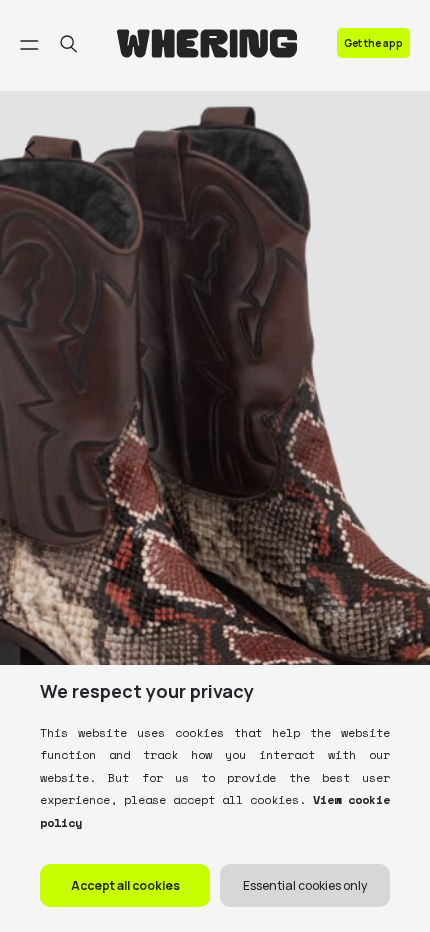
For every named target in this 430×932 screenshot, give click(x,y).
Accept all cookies (125, 885)
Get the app (373, 43)
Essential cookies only (305, 885)
